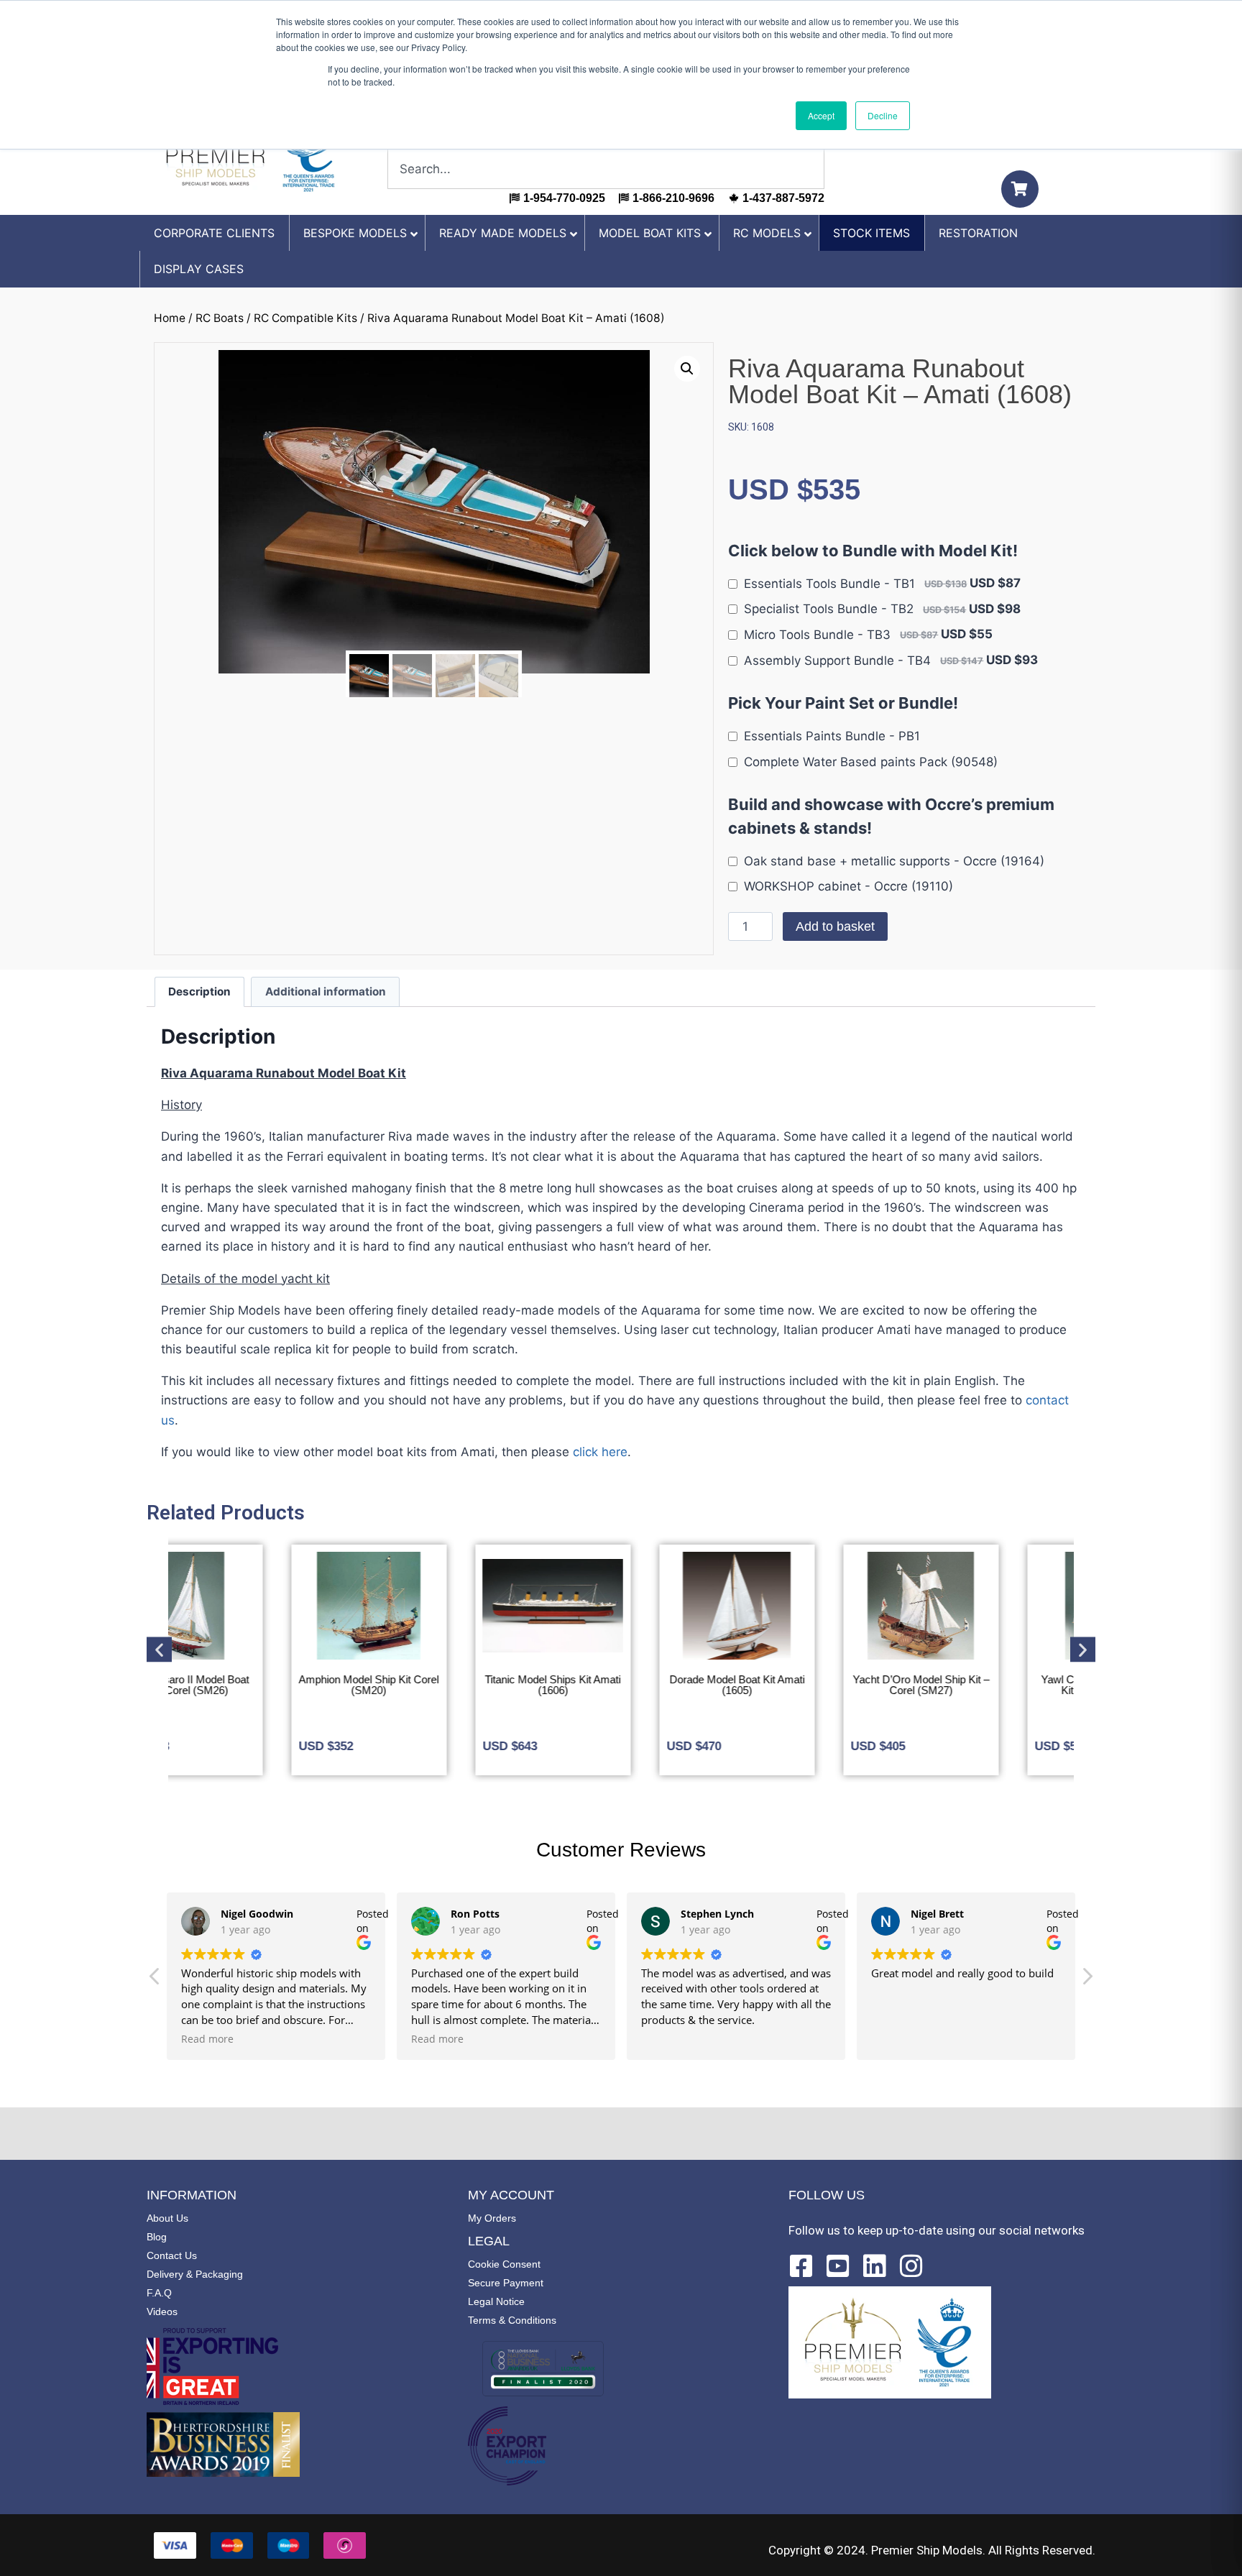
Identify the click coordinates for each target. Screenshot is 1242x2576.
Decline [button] (883, 115)
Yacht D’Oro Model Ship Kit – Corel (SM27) (805, 1685)
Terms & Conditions (512, 2320)
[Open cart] (1020, 189)
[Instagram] (911, 2266)
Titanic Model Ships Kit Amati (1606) (437, 1685)
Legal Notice (496, 2301)
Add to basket (835, 926)
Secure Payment (506, 2283)
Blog (157, 2237)
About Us (167, 2218)
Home (170, 318)
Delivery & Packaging (195, 2274)
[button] (687, 369)
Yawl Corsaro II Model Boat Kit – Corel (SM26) (989, 1685)
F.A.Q (159, 2293)
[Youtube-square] (838, 2266)
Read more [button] (207, 2039)
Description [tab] (199, 992)
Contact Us (172, 2255)
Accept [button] (821, 115)
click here (600, 1452)
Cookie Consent (504, 2264)
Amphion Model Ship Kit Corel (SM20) (253, 1685)
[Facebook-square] (801, 2266)
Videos (162, 2311)
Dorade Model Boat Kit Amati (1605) (621, 1685)
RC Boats (220, 318)
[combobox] (606, 169)
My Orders (492, 2218)
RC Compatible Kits (305, 318)
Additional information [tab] (326, 992)
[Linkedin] (875, 2266)
